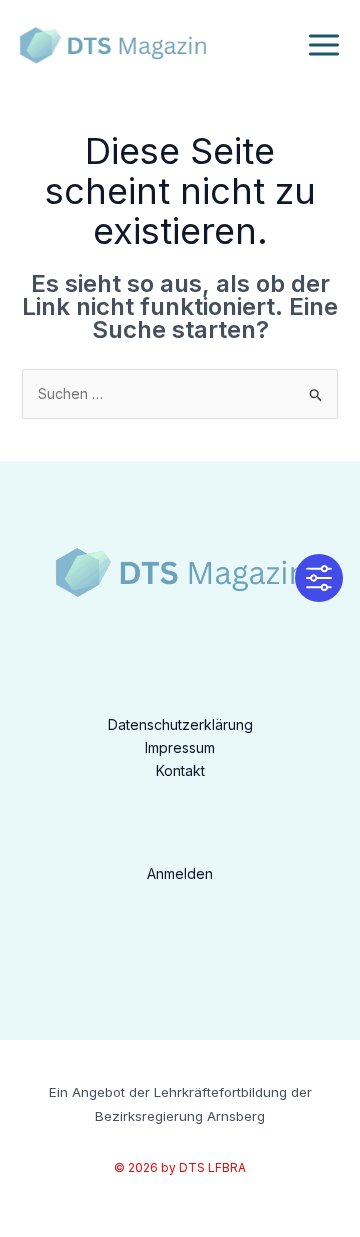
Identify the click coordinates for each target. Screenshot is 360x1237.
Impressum (180, 747)
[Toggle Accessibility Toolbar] (319, 578)
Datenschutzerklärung (180, 724)
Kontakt (180, 770)
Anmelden (180, 873)
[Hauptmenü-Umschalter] (323, 45)
